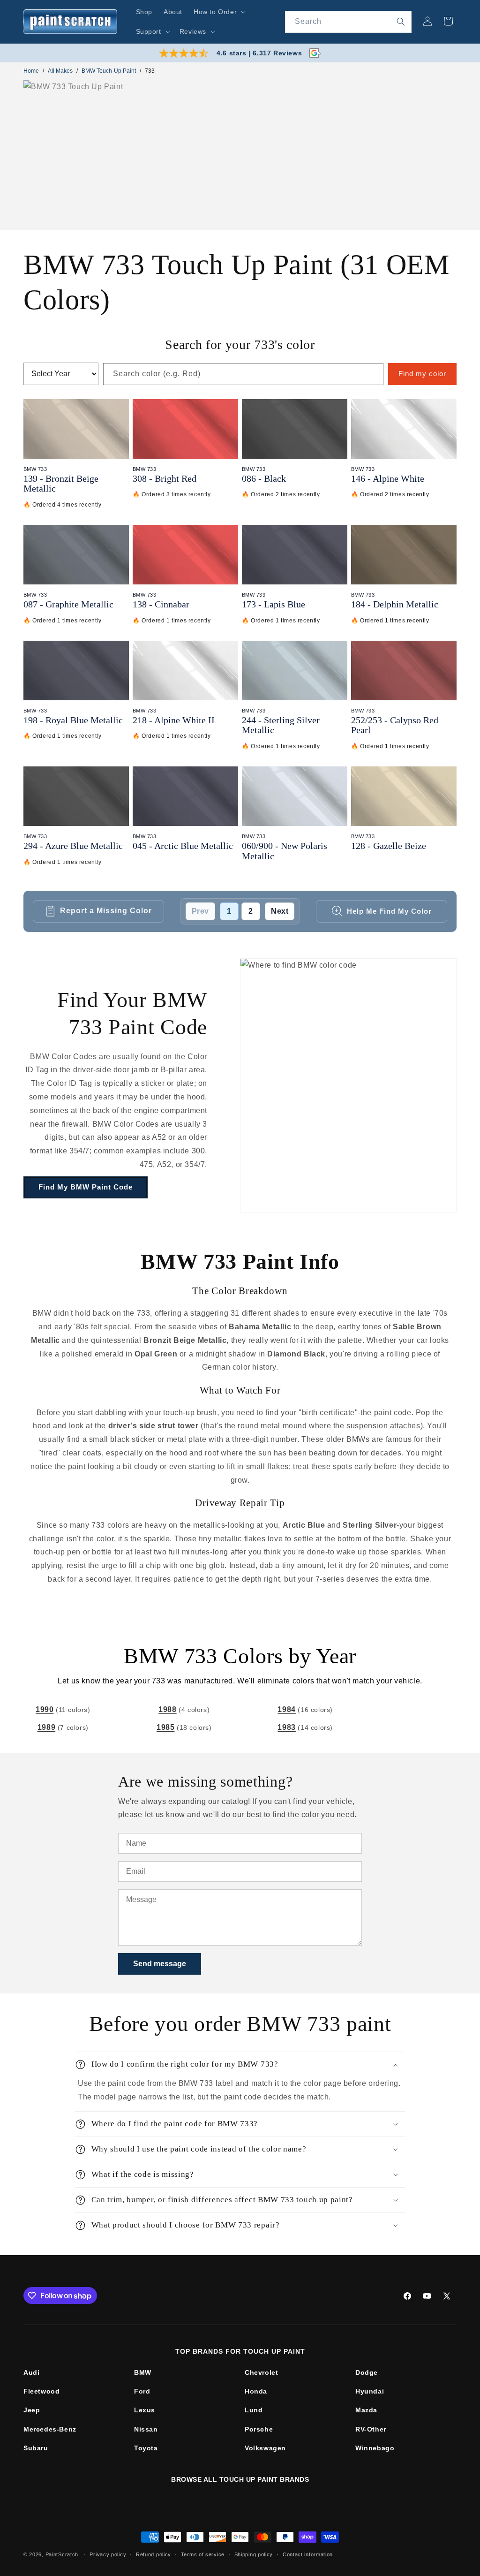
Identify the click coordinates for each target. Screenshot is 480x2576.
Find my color (422, 374)
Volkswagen (265, 2448)
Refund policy (154, 2554)
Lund (254, 2410)
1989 (46, 1727)
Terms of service (203, 2554)
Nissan (146, 2429)
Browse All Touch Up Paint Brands (240, 2479)
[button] (219, 12)
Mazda (366, 2410)
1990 (45, 1709)
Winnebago (375, 2448)
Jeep (32, 2410)
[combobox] (348, 22)
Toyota (146, 2448)
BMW (143, 2372)
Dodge (367, 2372)
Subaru (36, 2448)
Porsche (259, 2429)
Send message (160, 1964)
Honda (256, 2391)
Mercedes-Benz (50, 2429)
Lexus (145, 2410)
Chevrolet (261, 2372)
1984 (286, 1709)
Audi (31, 2372)
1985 (165, 1727)
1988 (167, 1709)
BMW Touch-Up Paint (109, 71)
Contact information (308, 2554)
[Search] (401, 22)
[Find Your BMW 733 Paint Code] (348, 1085)
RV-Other (371, 2429)
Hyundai (370, 2391)
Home (31, 71)
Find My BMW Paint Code (86, 1187)
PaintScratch (62, 2554)
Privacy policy (108, 2554)
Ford (142, 2391)
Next (280, 911)
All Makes (60, 71)
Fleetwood (41, 2391)
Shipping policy (254, 2554)
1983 (286, 1727)
